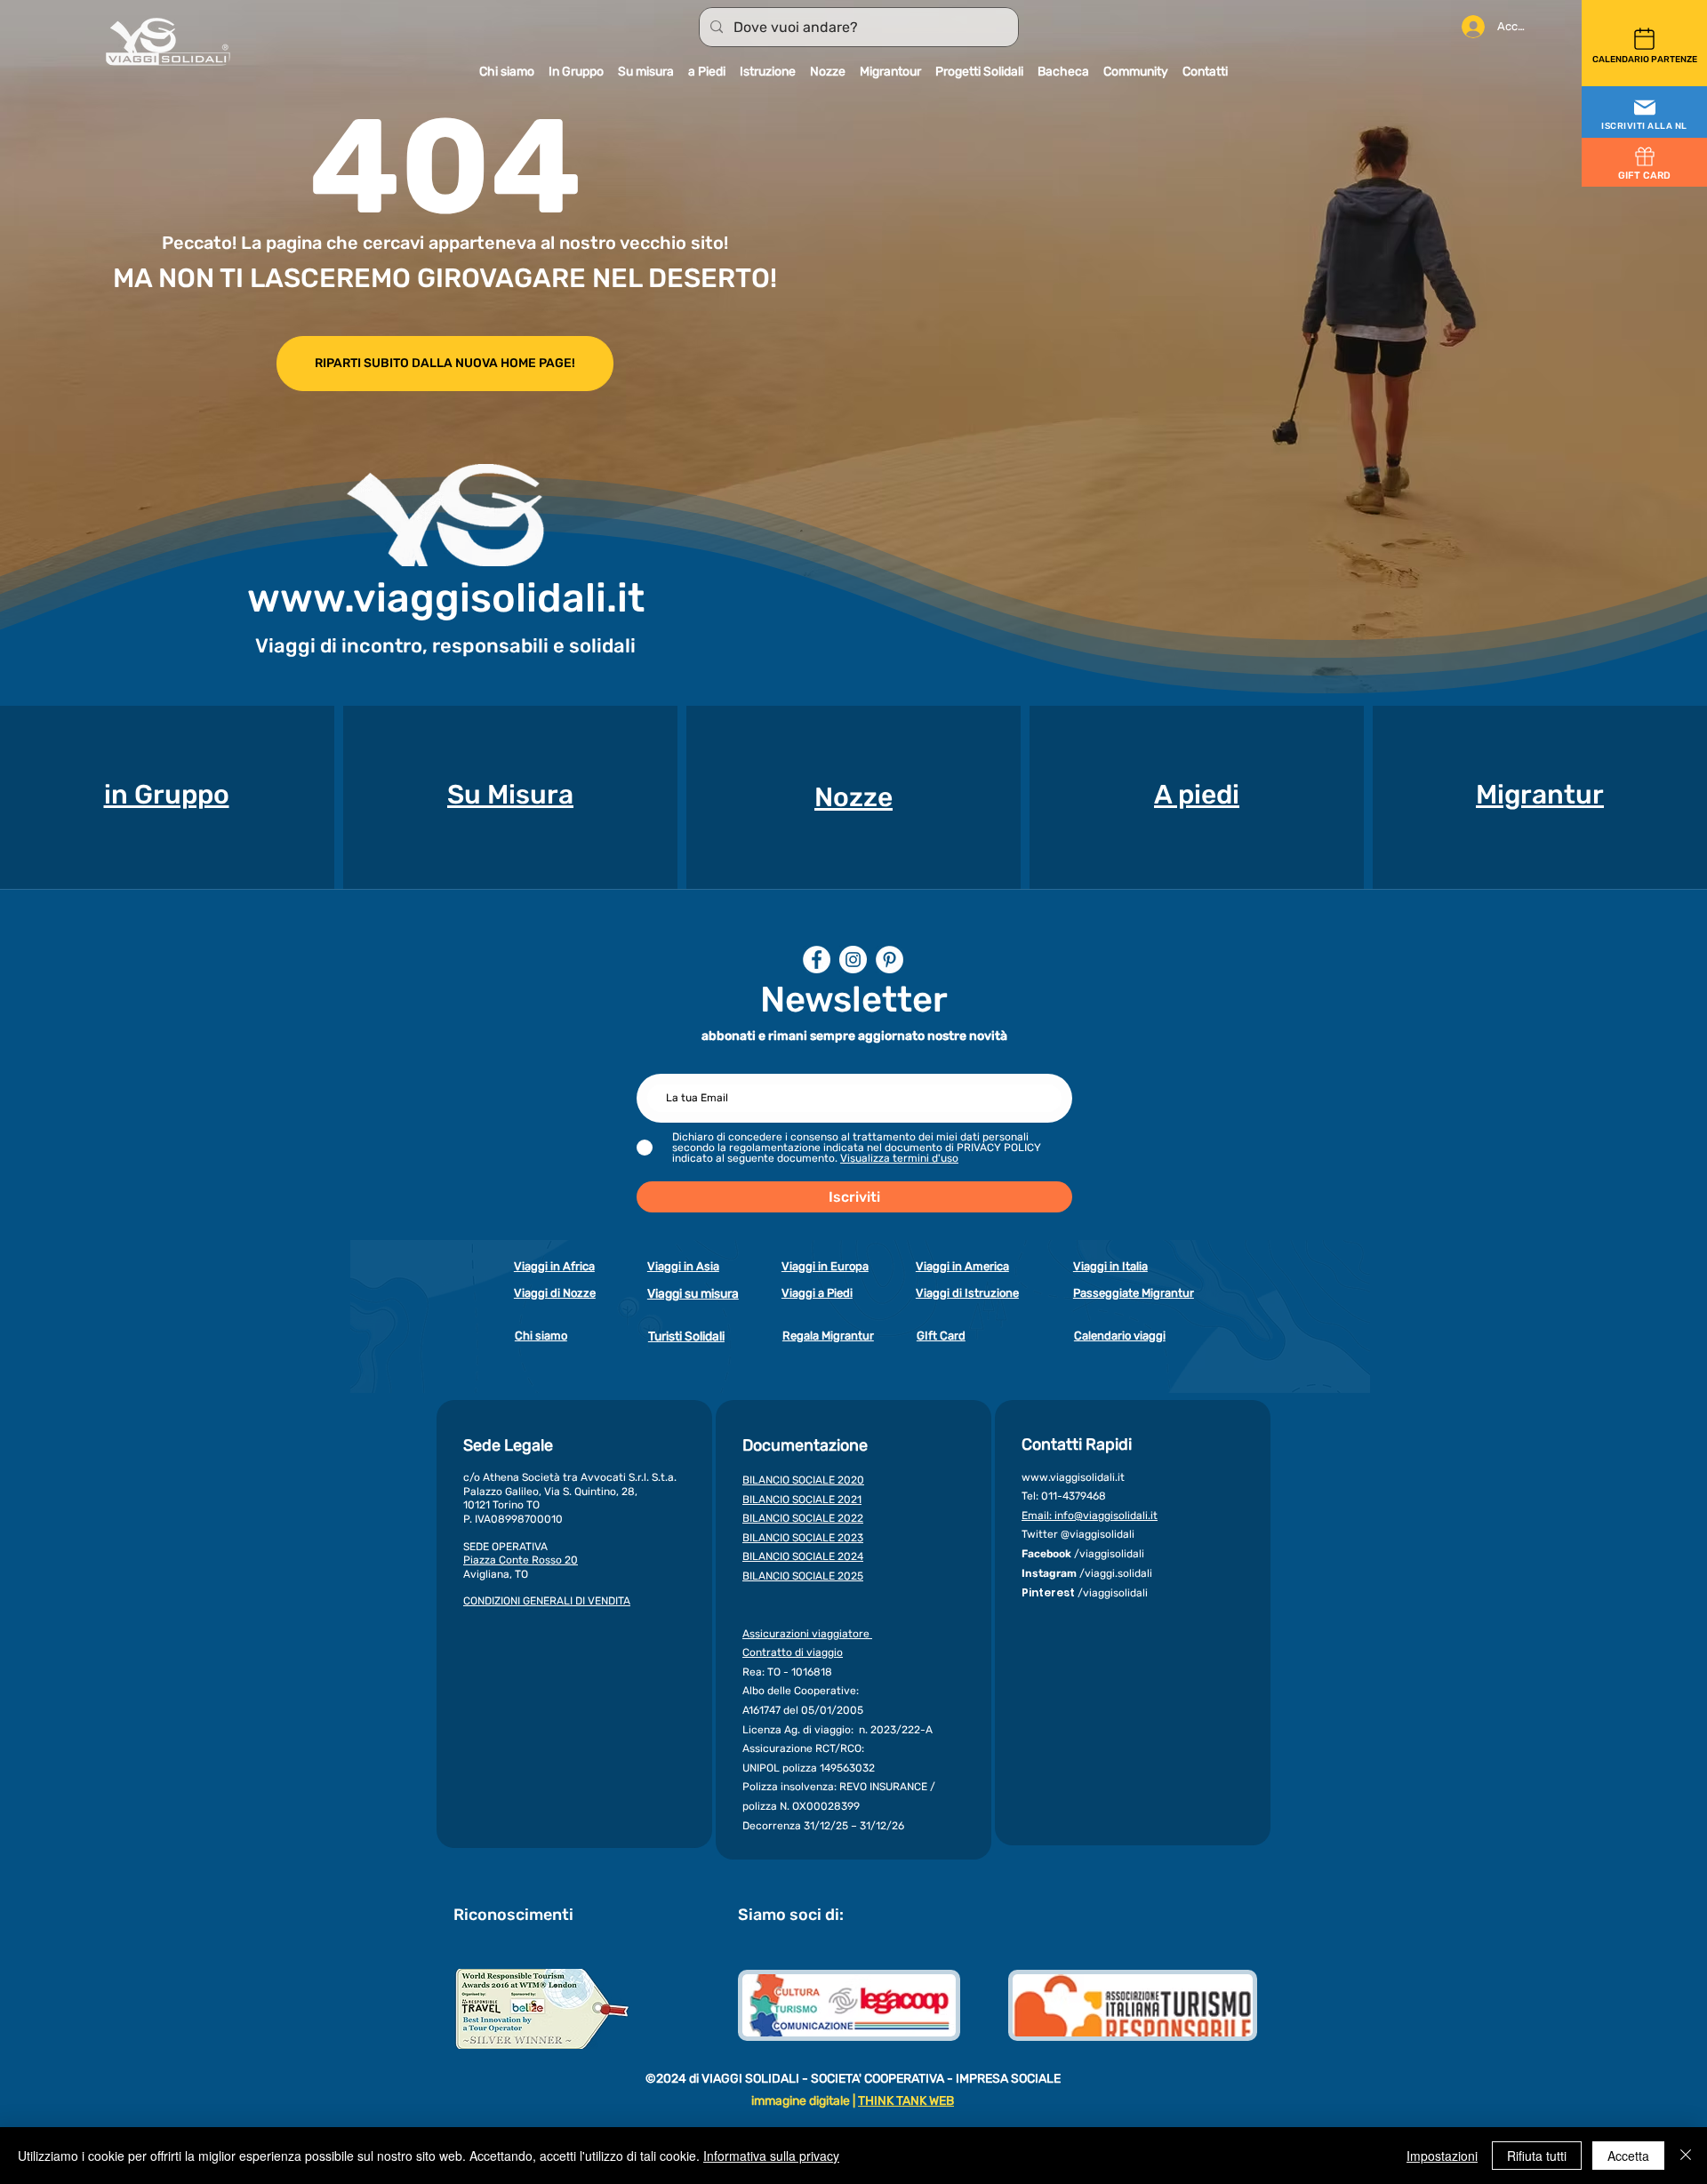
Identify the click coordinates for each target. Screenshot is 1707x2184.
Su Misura (510, 795)
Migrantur (1540, 795)
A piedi (1197, 795)
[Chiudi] (1686, 2156)
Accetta (1628, 2156)
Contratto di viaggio (793, 1652)
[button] (1644, 113)
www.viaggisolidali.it (446, 598)
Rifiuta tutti (1537, 2156)
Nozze (853, 797)
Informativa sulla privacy (771, 2156)
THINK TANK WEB (906, 2101)
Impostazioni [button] (1442, 2156)
